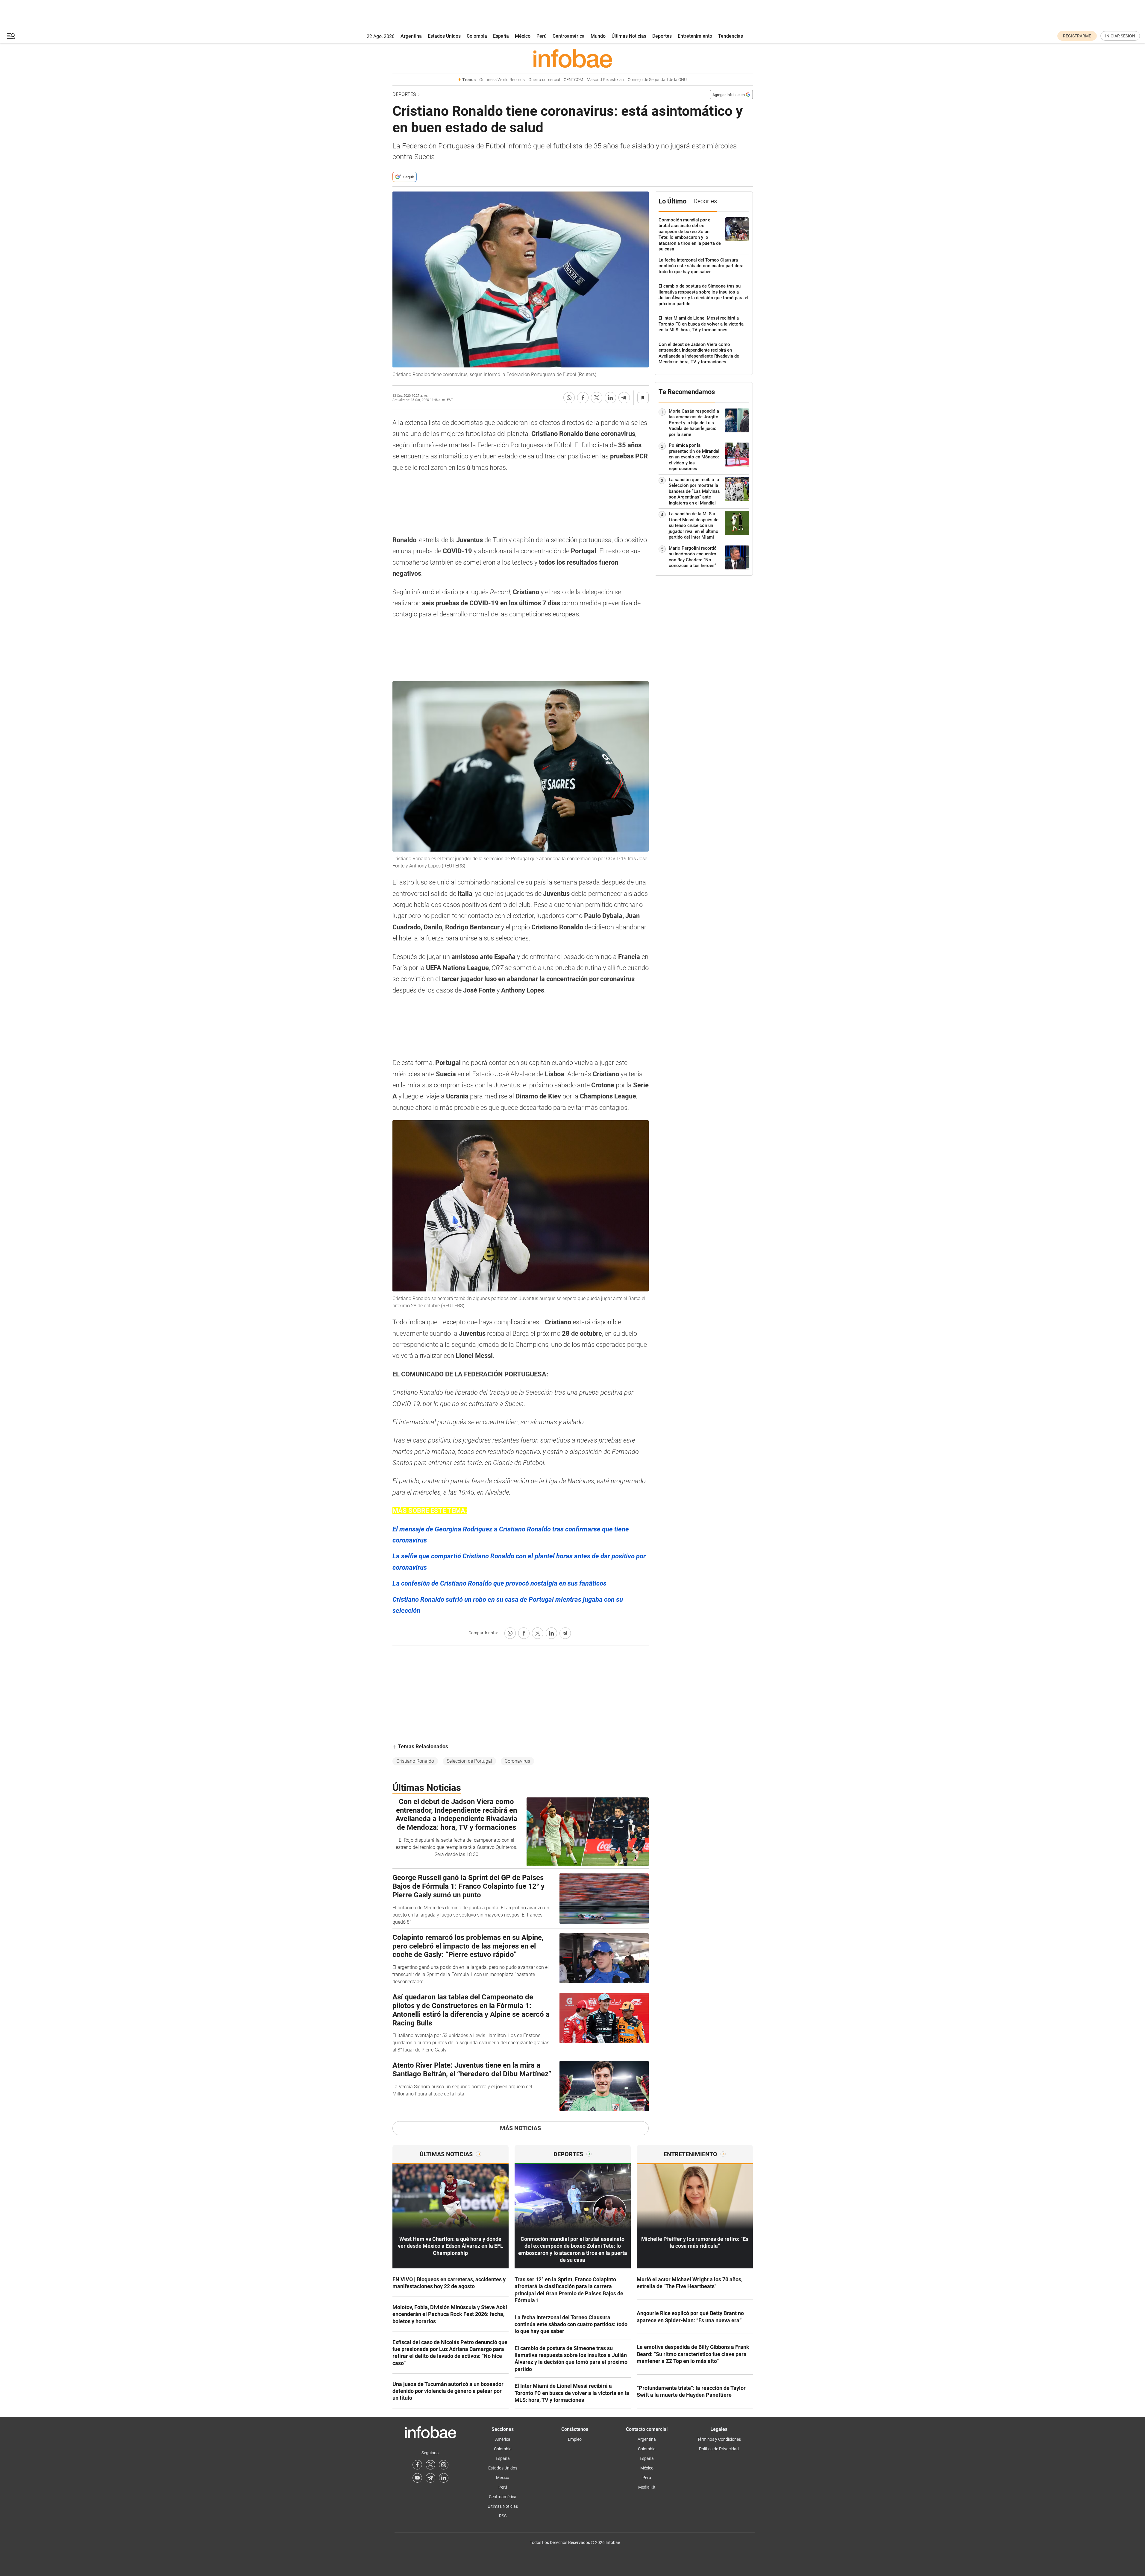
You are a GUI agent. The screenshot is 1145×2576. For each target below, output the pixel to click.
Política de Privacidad (719, 2449)
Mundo (598, 36)
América (503, 2439)
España (501, 36)
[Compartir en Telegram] (624, 398)
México (523, 36)
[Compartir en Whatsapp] (569, 398)
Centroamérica (569, 36)
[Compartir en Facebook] (583, 398)
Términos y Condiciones (719, 2439)
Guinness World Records (502, 80)
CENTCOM (573, 80)
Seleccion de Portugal (469, 1761)
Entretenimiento (695, 36)
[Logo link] (573, 58)
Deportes (662, 36)
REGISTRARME (1077, 36)
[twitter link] (430, 2465)
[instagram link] (444, 2465)
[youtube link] (417, 2478)
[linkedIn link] (444, 2478)
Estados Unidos (444, 36)
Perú (542, 36)
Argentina (411, 36)
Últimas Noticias (629, 36)
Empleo (575, 2439)
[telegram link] (430, 2478)
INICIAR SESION (1120, 36)
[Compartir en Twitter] (597, 398)
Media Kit (647, 2487)
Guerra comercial (544, 80)
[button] (11, 36)
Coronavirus (517, 1761)
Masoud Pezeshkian (605, 80)
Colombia (477, 36)
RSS (503, 2516)
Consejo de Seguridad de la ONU (657, 80)
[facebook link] (417, 2465)
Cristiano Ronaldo (415, 1761)
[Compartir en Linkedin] (610, 398)
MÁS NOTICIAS (520, 2128)
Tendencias (731, 36)
